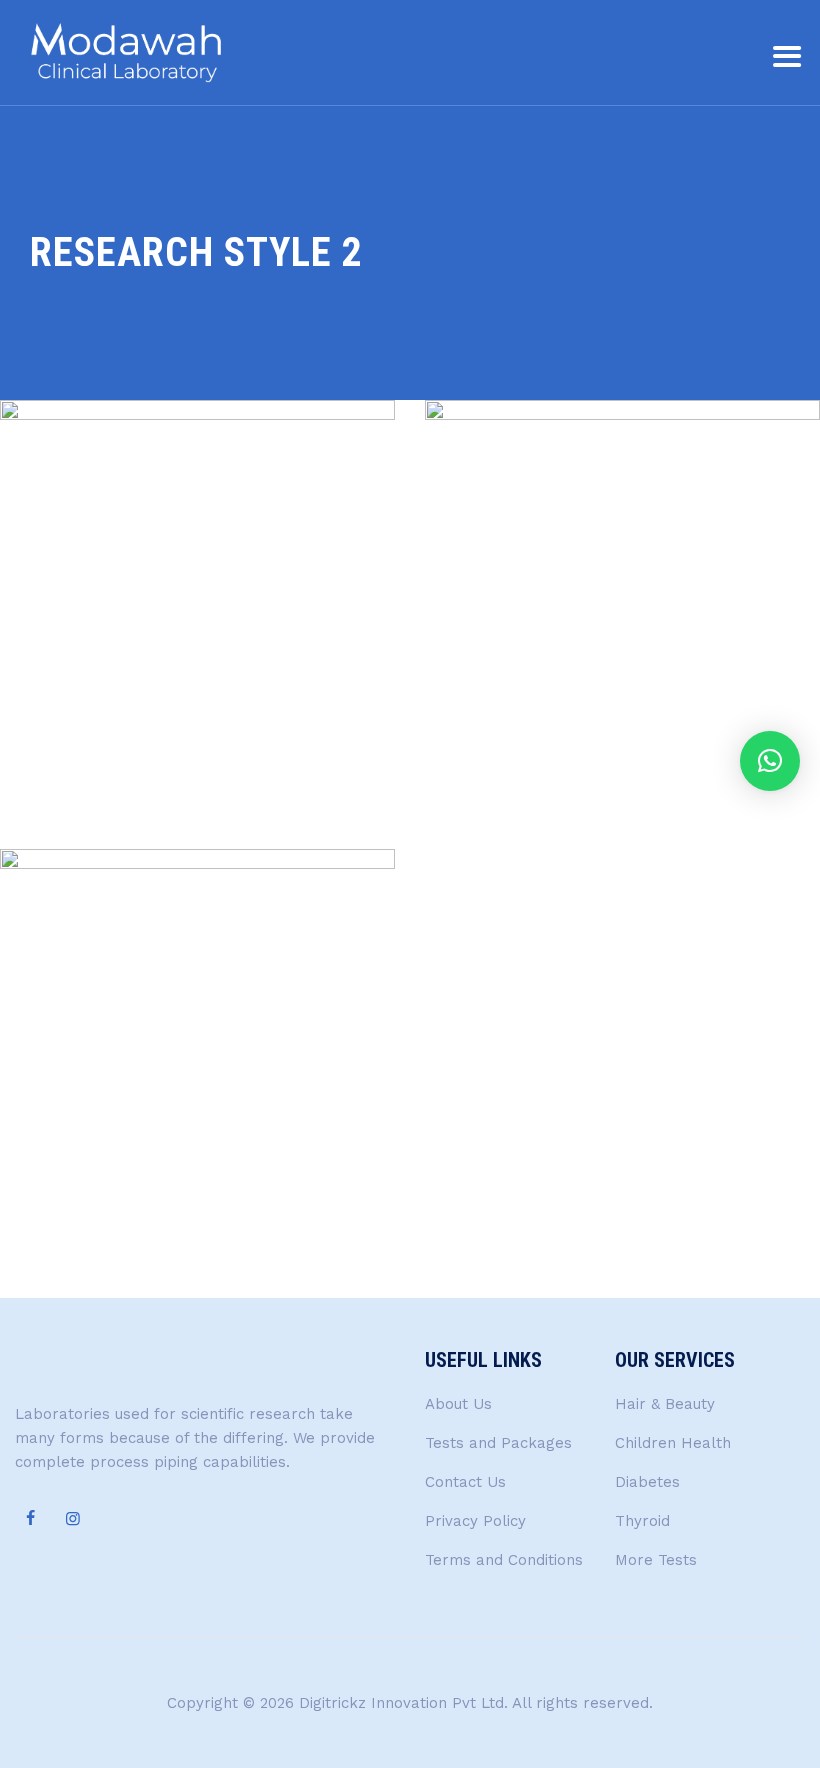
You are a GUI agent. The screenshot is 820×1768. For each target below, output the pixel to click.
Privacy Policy (475, 1521)
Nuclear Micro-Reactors (198, 1265)
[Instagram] (73, 1519)
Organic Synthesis (623, 816)
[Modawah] (125, 52)
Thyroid (642, 1521)
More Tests (656, 1560)
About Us (458, 1404)
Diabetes (647, 1482)
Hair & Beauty (665, 1404)
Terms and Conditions (504, 1560)
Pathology (622, 746)
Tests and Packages (498, 1443)
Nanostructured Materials (198, 816)
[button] (770, 761)
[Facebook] (30, 1519)
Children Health (673, 1443)
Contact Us (465, 1482)
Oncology (198, 746)
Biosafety (160, 1195)
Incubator (234, 1195)
